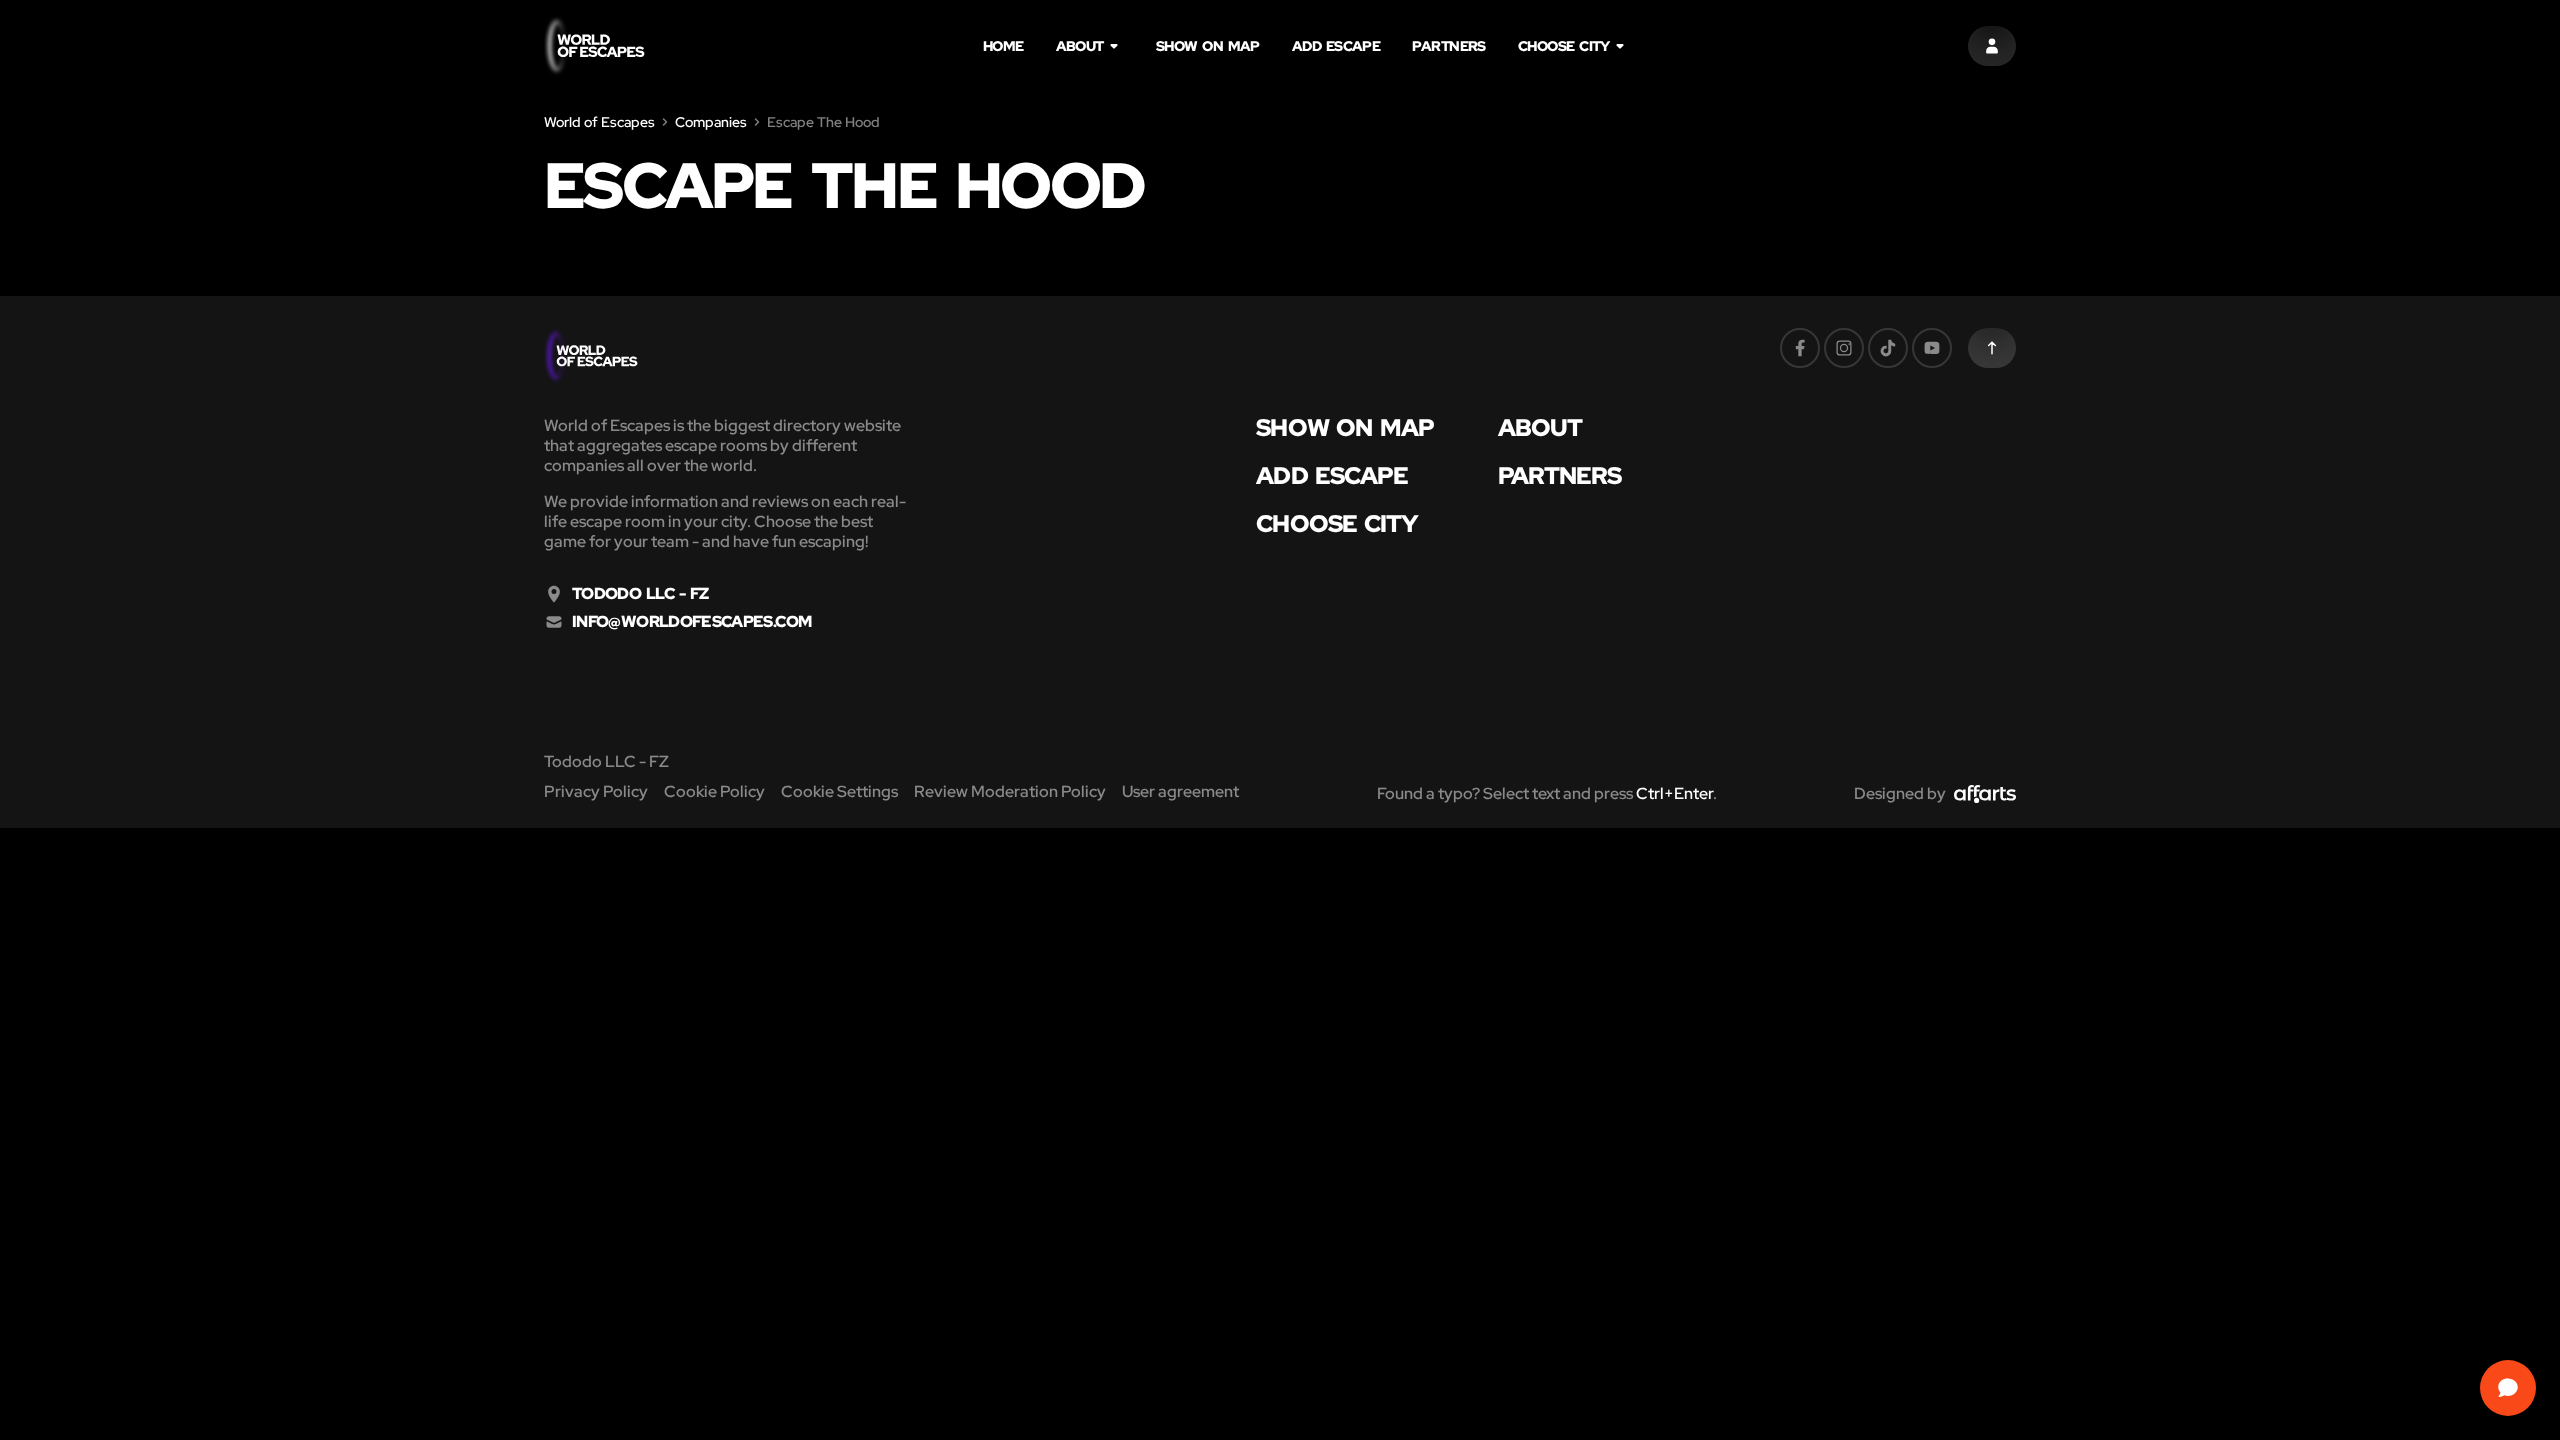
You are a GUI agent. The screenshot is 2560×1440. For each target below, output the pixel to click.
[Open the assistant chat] (2508, 1388)
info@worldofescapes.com (691, 622)
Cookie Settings (839, 791)
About (1080, 46)
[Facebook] (1800, 348)
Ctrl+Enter (1674, 793)
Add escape (1336, 46)
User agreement (1180, 791)
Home (1003, 46)
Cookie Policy (714, 791)
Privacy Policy (596, 791)
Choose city (1564, 46)
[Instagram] (1844, 348)
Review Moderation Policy (1010, 791)
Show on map (1208, 46)
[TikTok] (1888, 348)
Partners (1449, 46)
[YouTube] (1932, 348)
